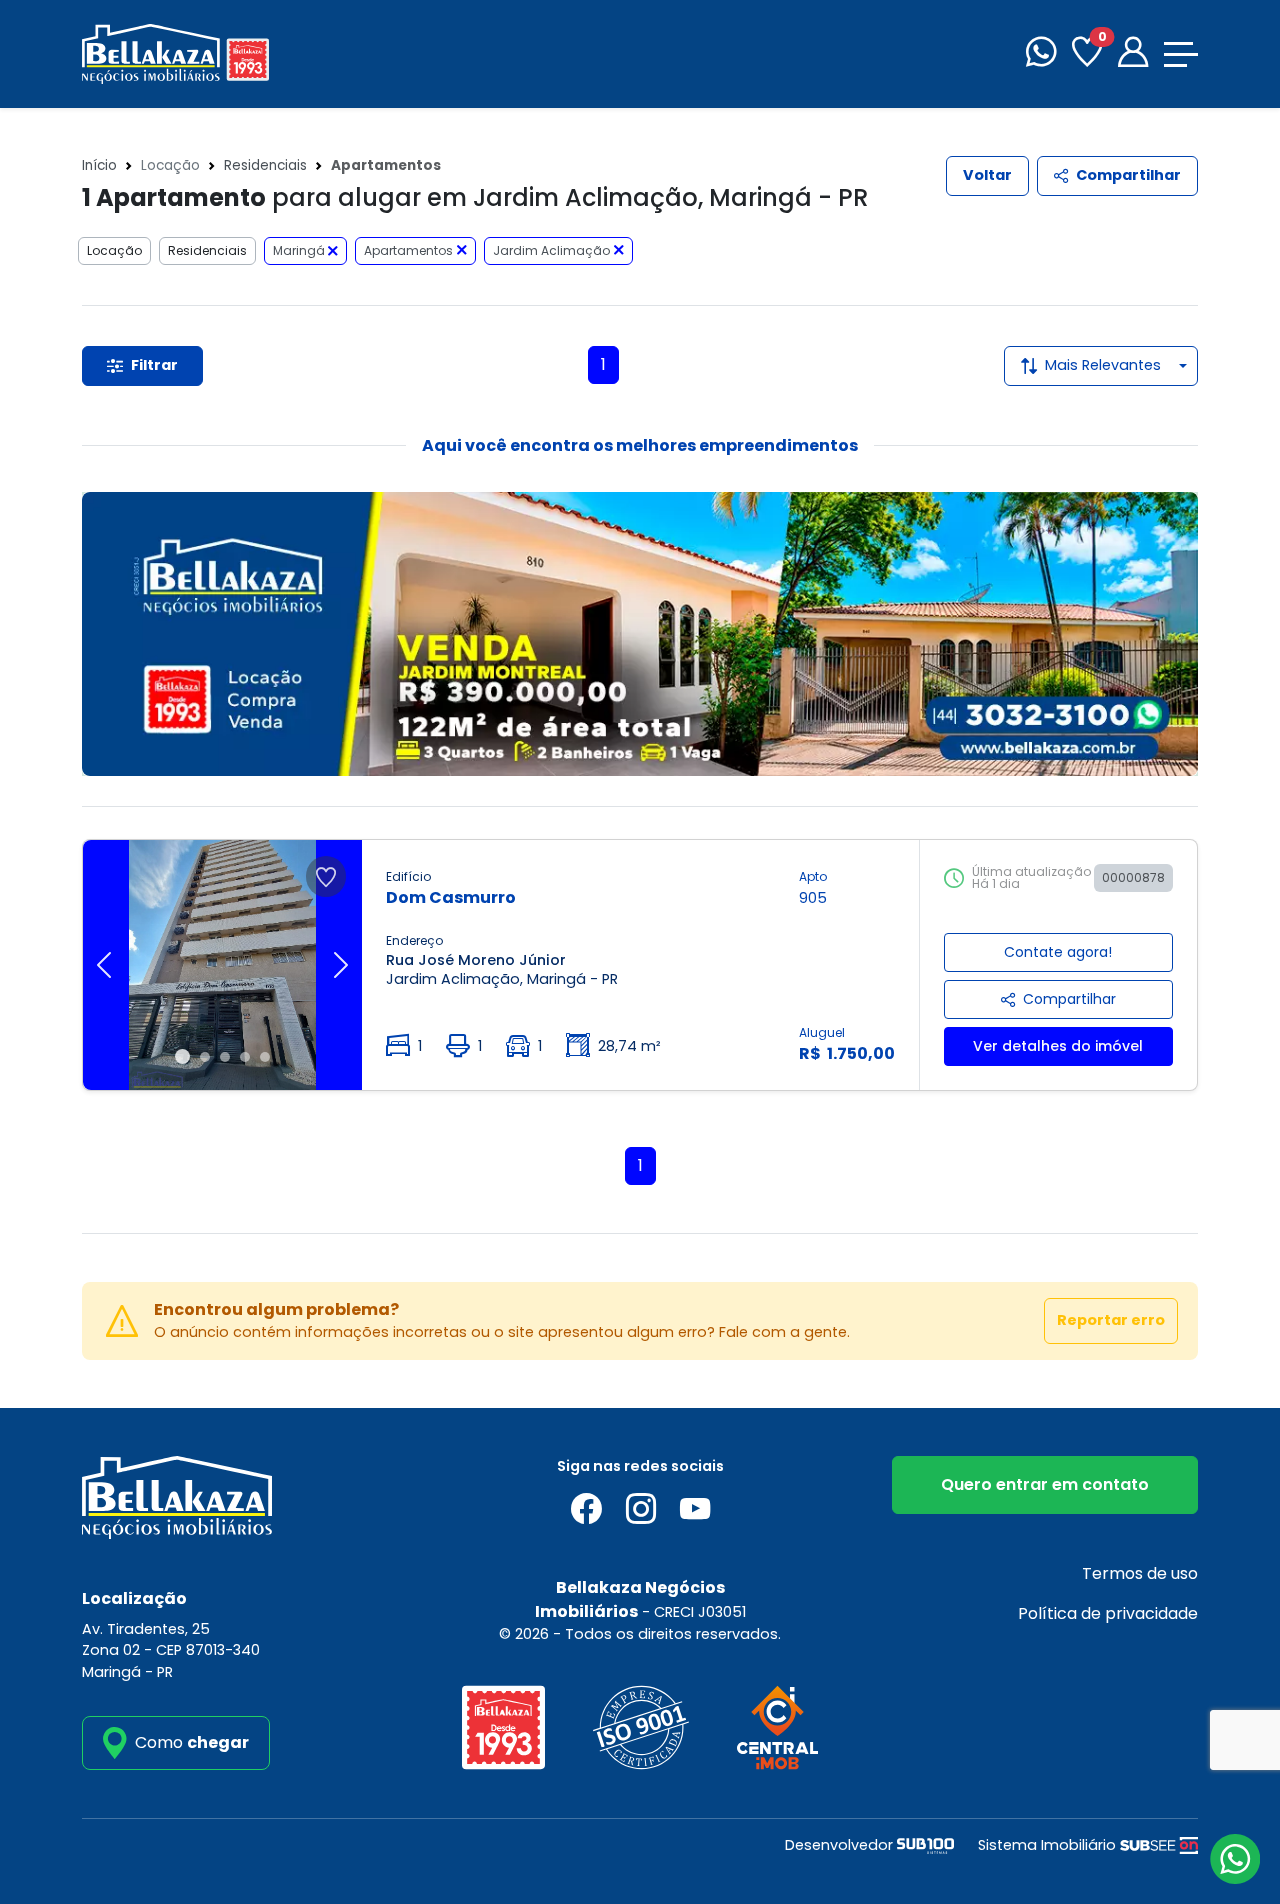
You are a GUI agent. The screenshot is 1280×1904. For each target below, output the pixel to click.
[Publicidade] (640, 634)
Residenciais (265, 165)
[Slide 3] (225, 1057)
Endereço (414, 940)
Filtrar (154, 365)
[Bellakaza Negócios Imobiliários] (175, 52)
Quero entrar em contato (1045, 1484)
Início (99, 165)
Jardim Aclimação (551, 250)
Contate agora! (1058, 952)
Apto (813, 876)
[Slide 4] (245, 1057)
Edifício (408, 876)
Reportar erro (1111, 1320)
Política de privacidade (1108, 1613)
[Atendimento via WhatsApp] (1235, 1859)
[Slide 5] (265, 1057)
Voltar (987, 175)
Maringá (300, 250)
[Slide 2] (205, 1057)
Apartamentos (408, 250)
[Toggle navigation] (1181, 54)
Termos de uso (1140, 1573)
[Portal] (1133, 54)
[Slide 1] (182, 1056)
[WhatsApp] (1041, 54)
